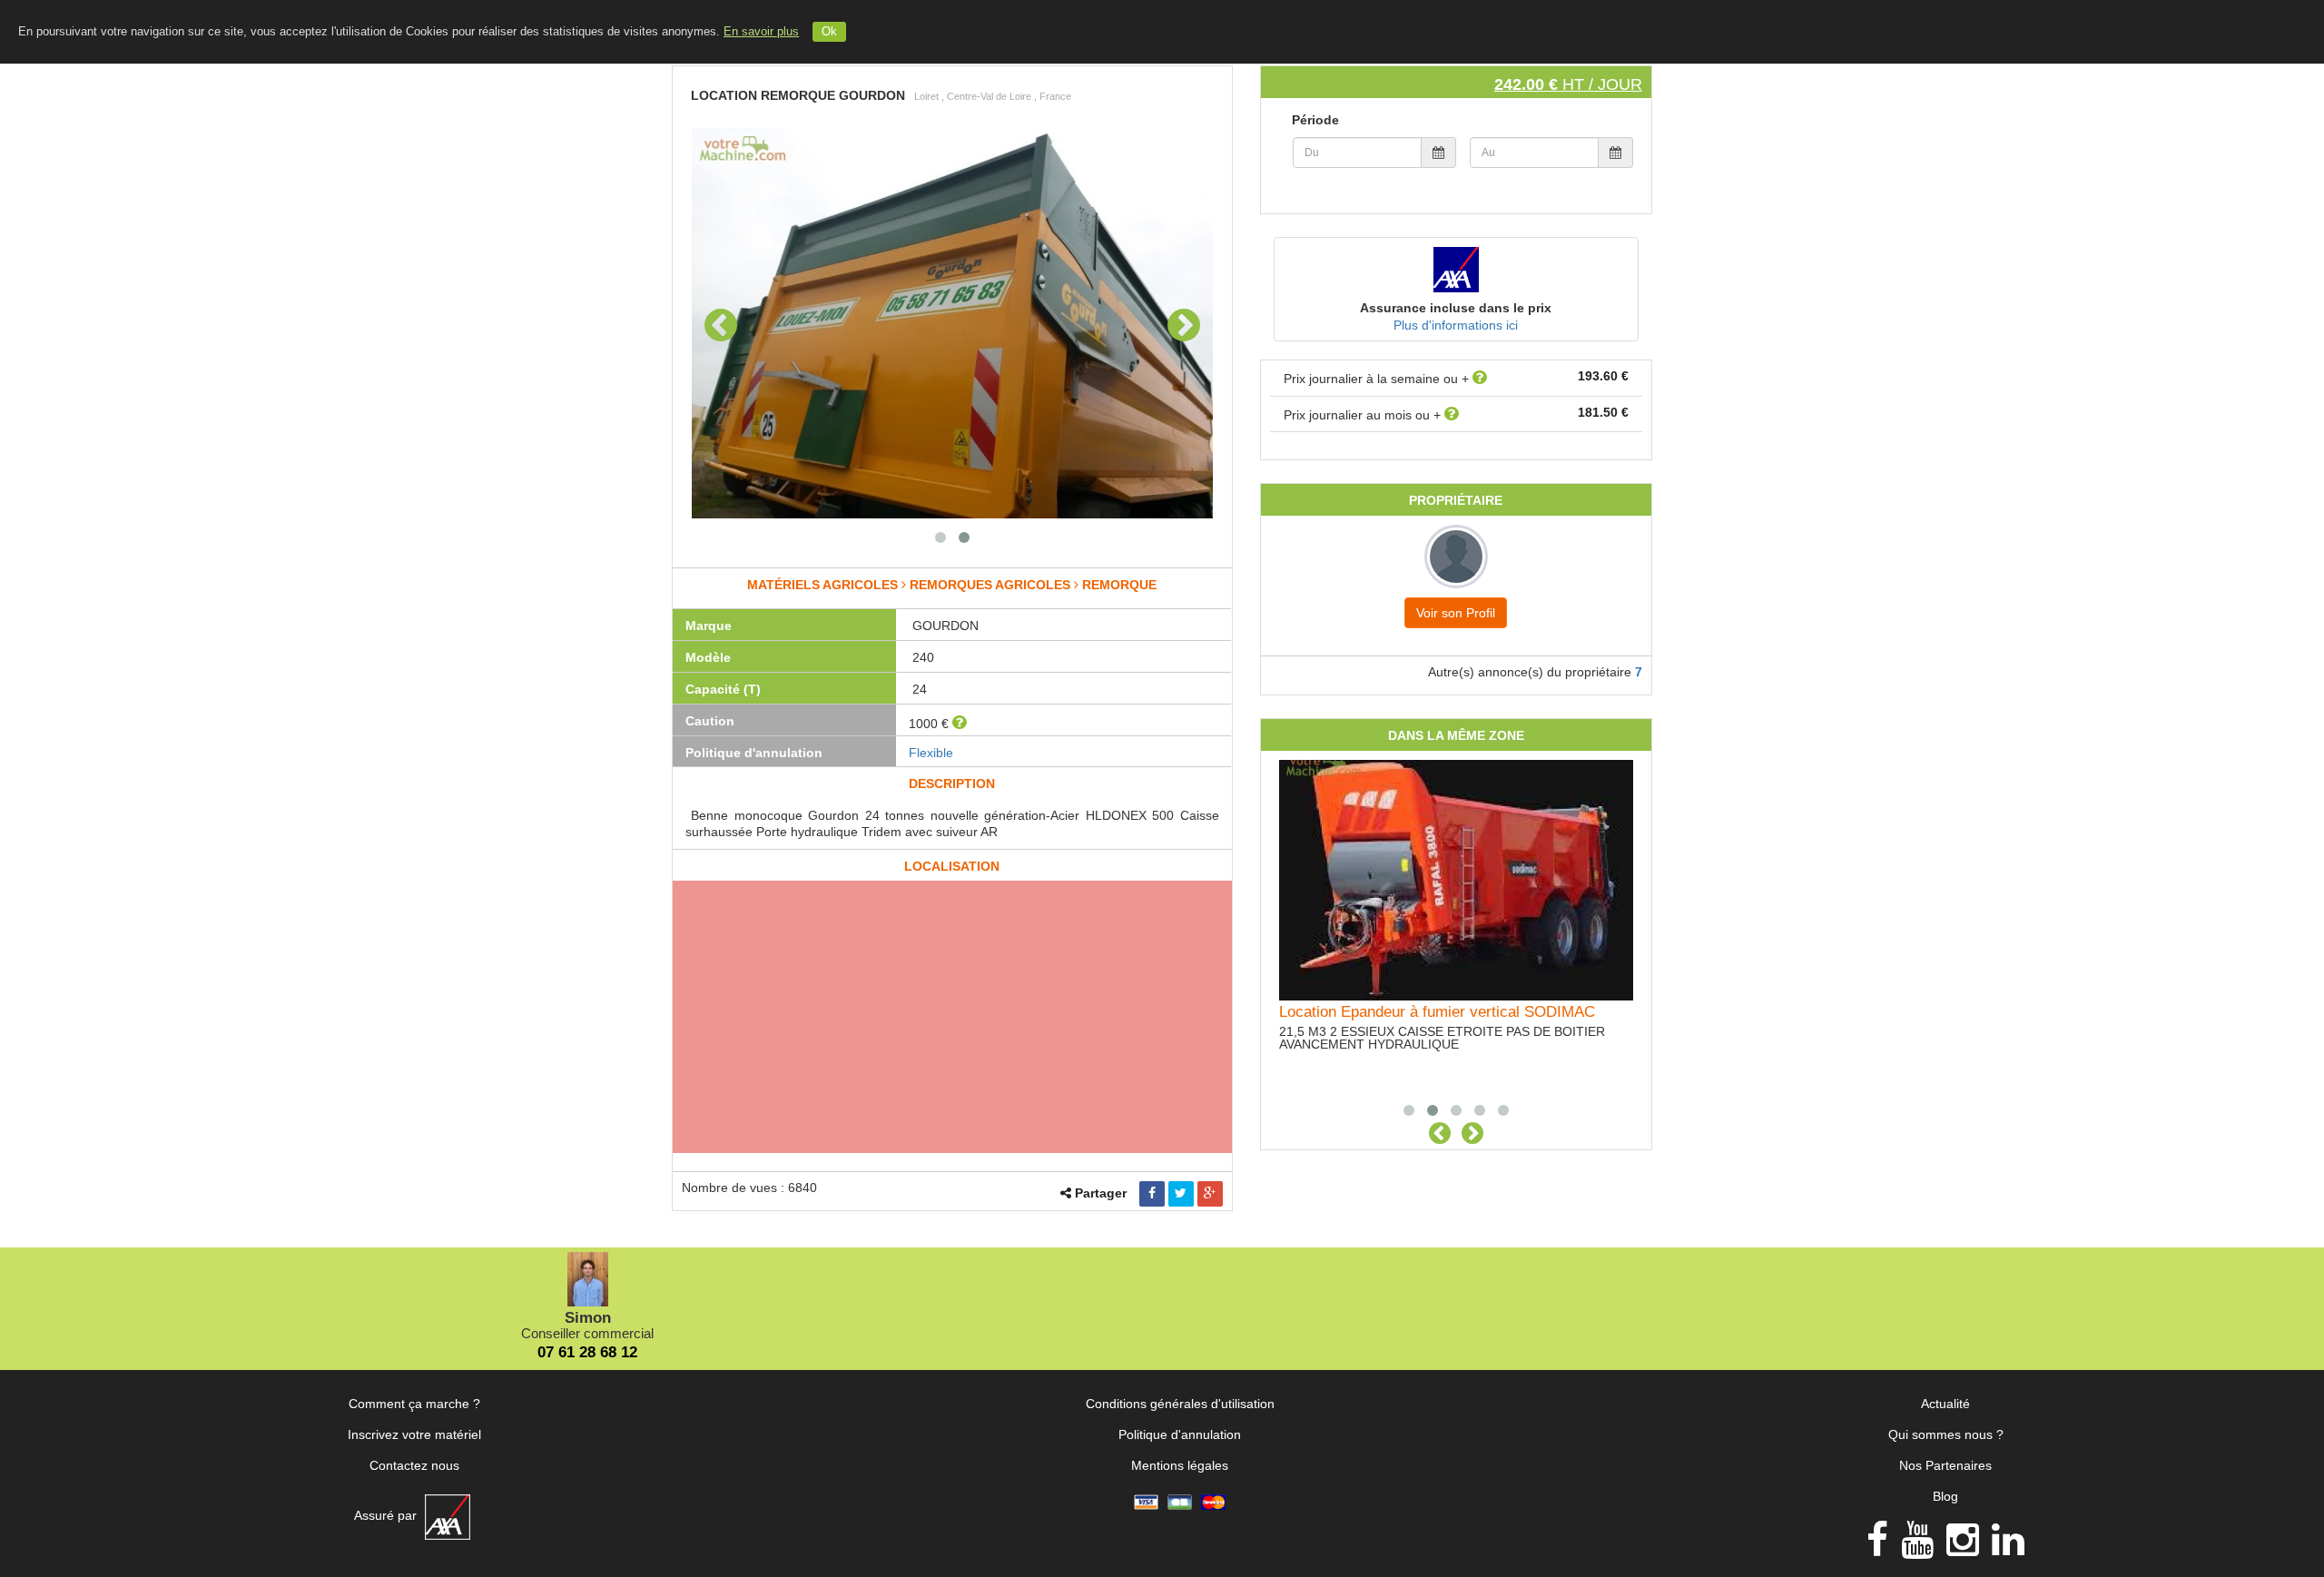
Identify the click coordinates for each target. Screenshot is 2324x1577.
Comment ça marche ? (414, 1404)
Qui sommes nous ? (1946, 1434)
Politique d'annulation (1180, 1434)
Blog (1945, 1496)
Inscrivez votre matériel (414, 1434)
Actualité (1945, 1404)
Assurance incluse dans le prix (1456, 308)
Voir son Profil (1456, 613)
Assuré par (387, 1515)
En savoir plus (761, 32)
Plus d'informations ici (1456, 325)
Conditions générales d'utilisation (1180, 1404)
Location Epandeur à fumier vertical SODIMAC (1437, 1012)
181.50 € (1603, 412)
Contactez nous (414, 1465)
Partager (1101, 1193)
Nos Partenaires (1945, 1465)
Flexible (931, 753)
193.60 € (1603, 376)
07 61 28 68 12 (587, 1352)
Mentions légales (1180, 1465)
